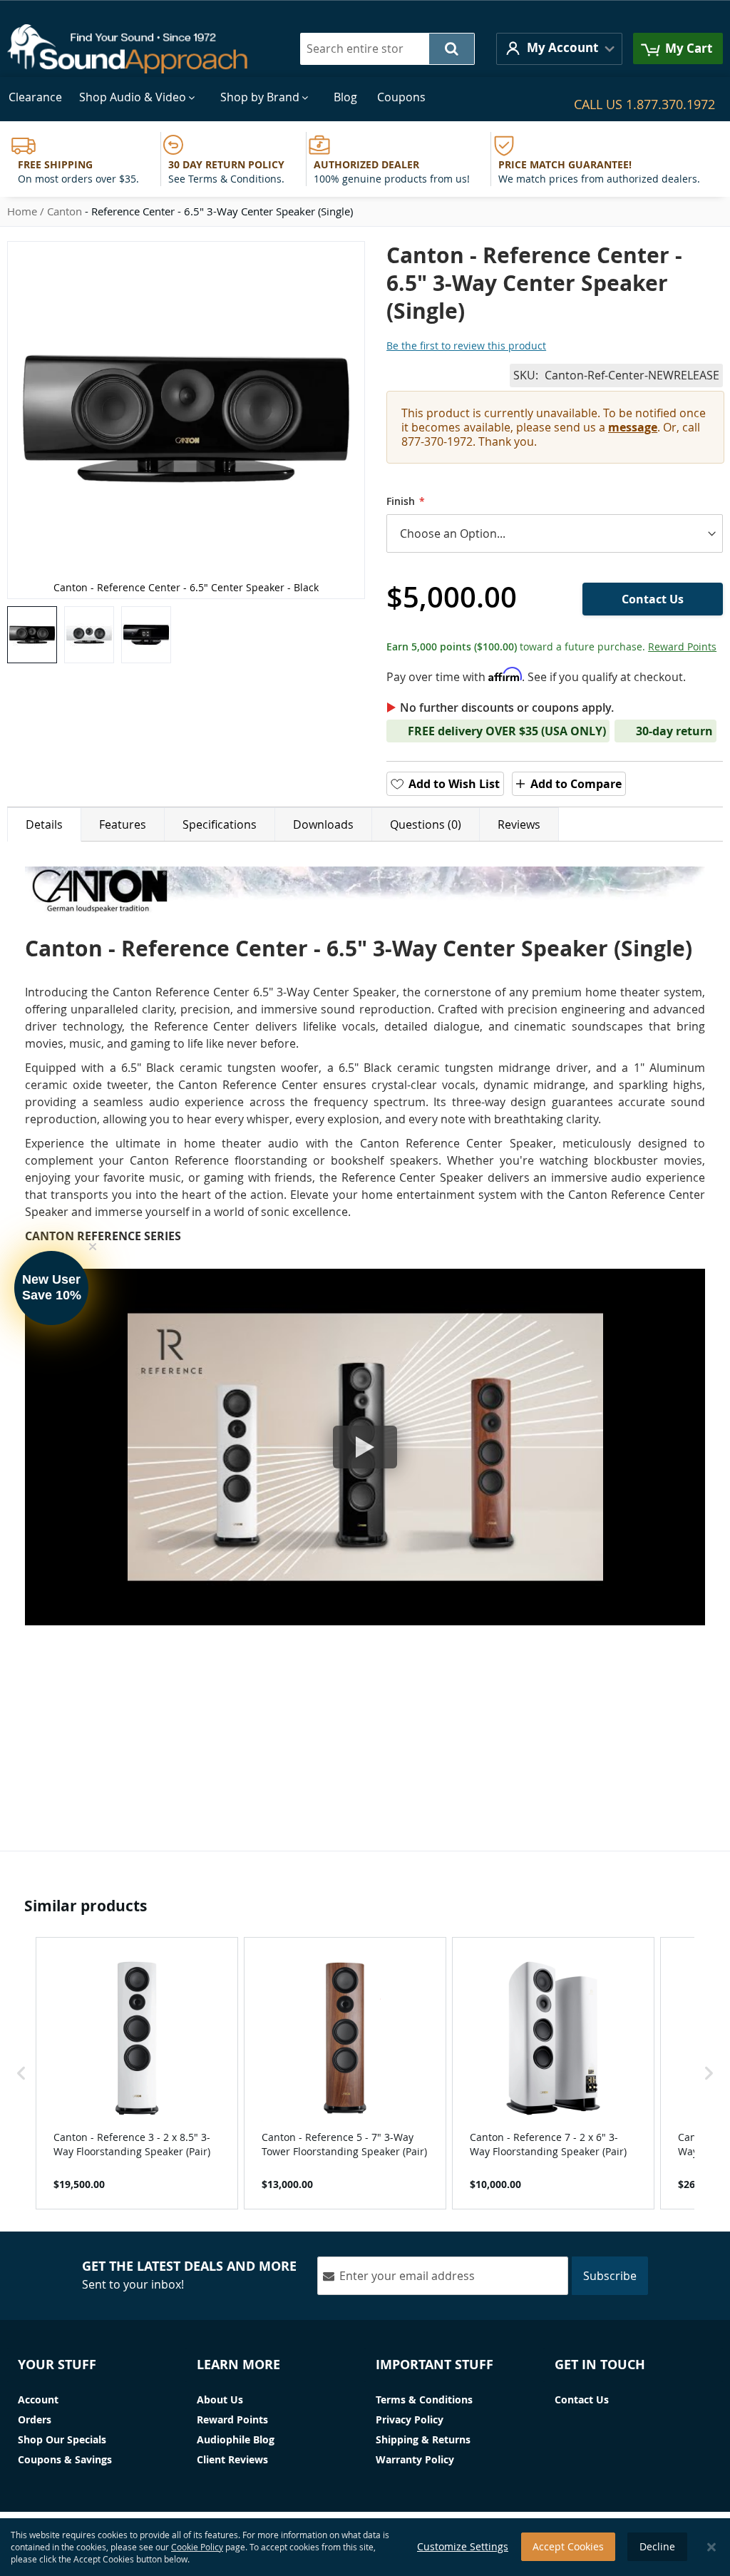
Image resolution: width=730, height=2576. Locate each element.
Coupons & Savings (65, 2459)
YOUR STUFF (57, 2365)
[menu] (365, 97)
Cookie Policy (197, 2547)
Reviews (519, 824)
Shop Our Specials (62, 2439)
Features (123, 824)
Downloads (323, 824)
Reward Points (682, 646)
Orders (35, 2419)
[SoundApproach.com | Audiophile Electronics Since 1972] (138, 49)
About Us (220, 2399)
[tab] (44, 824)
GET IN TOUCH (600, 2365)
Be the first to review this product (466, 346)
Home (22, 211)
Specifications (220, 824)
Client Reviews (232, 2459)
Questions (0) (426, 824)
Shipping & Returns (423, 2439)
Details (44, 824)
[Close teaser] (93, 1247)
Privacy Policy (410, 2419)
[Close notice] (711, 2547)
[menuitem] (35, 97)
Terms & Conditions (424, 2399)
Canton (65, 211)
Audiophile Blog (236, 2439)
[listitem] (137, 2073)
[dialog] (365, 2547)
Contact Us (582, 2399)
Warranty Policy (415, 2459)
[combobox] (387, 49)
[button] (559, 49)
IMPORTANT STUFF (435, 2365)
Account (38, 2399)
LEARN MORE (238, 2365)
